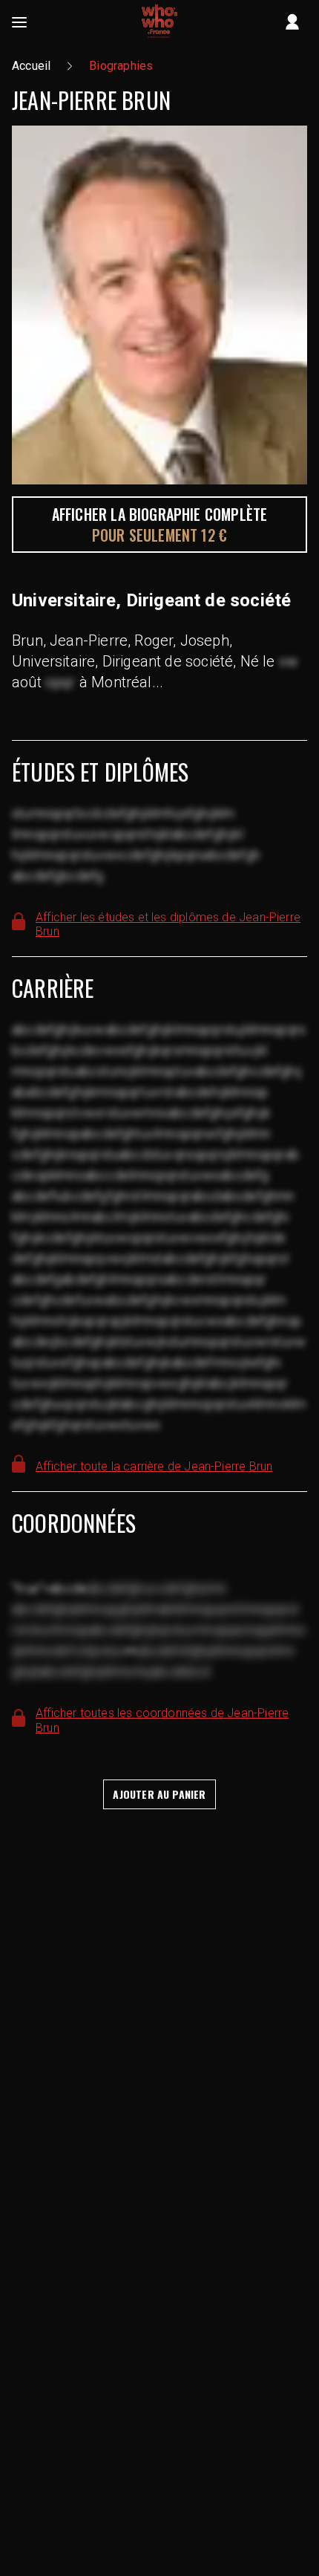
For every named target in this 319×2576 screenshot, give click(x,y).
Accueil (31, 66)
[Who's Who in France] (159, 22)
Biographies (121, 66)
